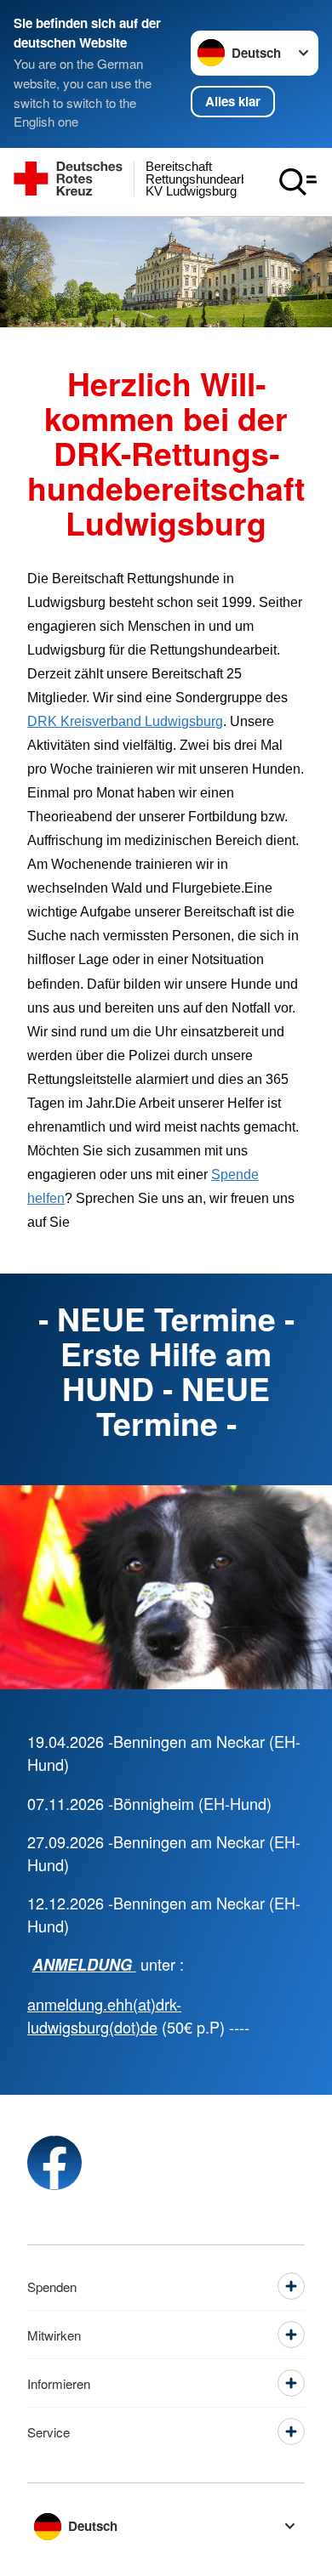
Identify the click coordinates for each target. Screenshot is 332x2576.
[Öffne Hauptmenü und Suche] (298, 182)
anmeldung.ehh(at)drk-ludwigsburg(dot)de (104, 2015)
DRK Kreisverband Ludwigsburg (125, 721)
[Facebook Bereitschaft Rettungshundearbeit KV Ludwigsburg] (54, 2163)
